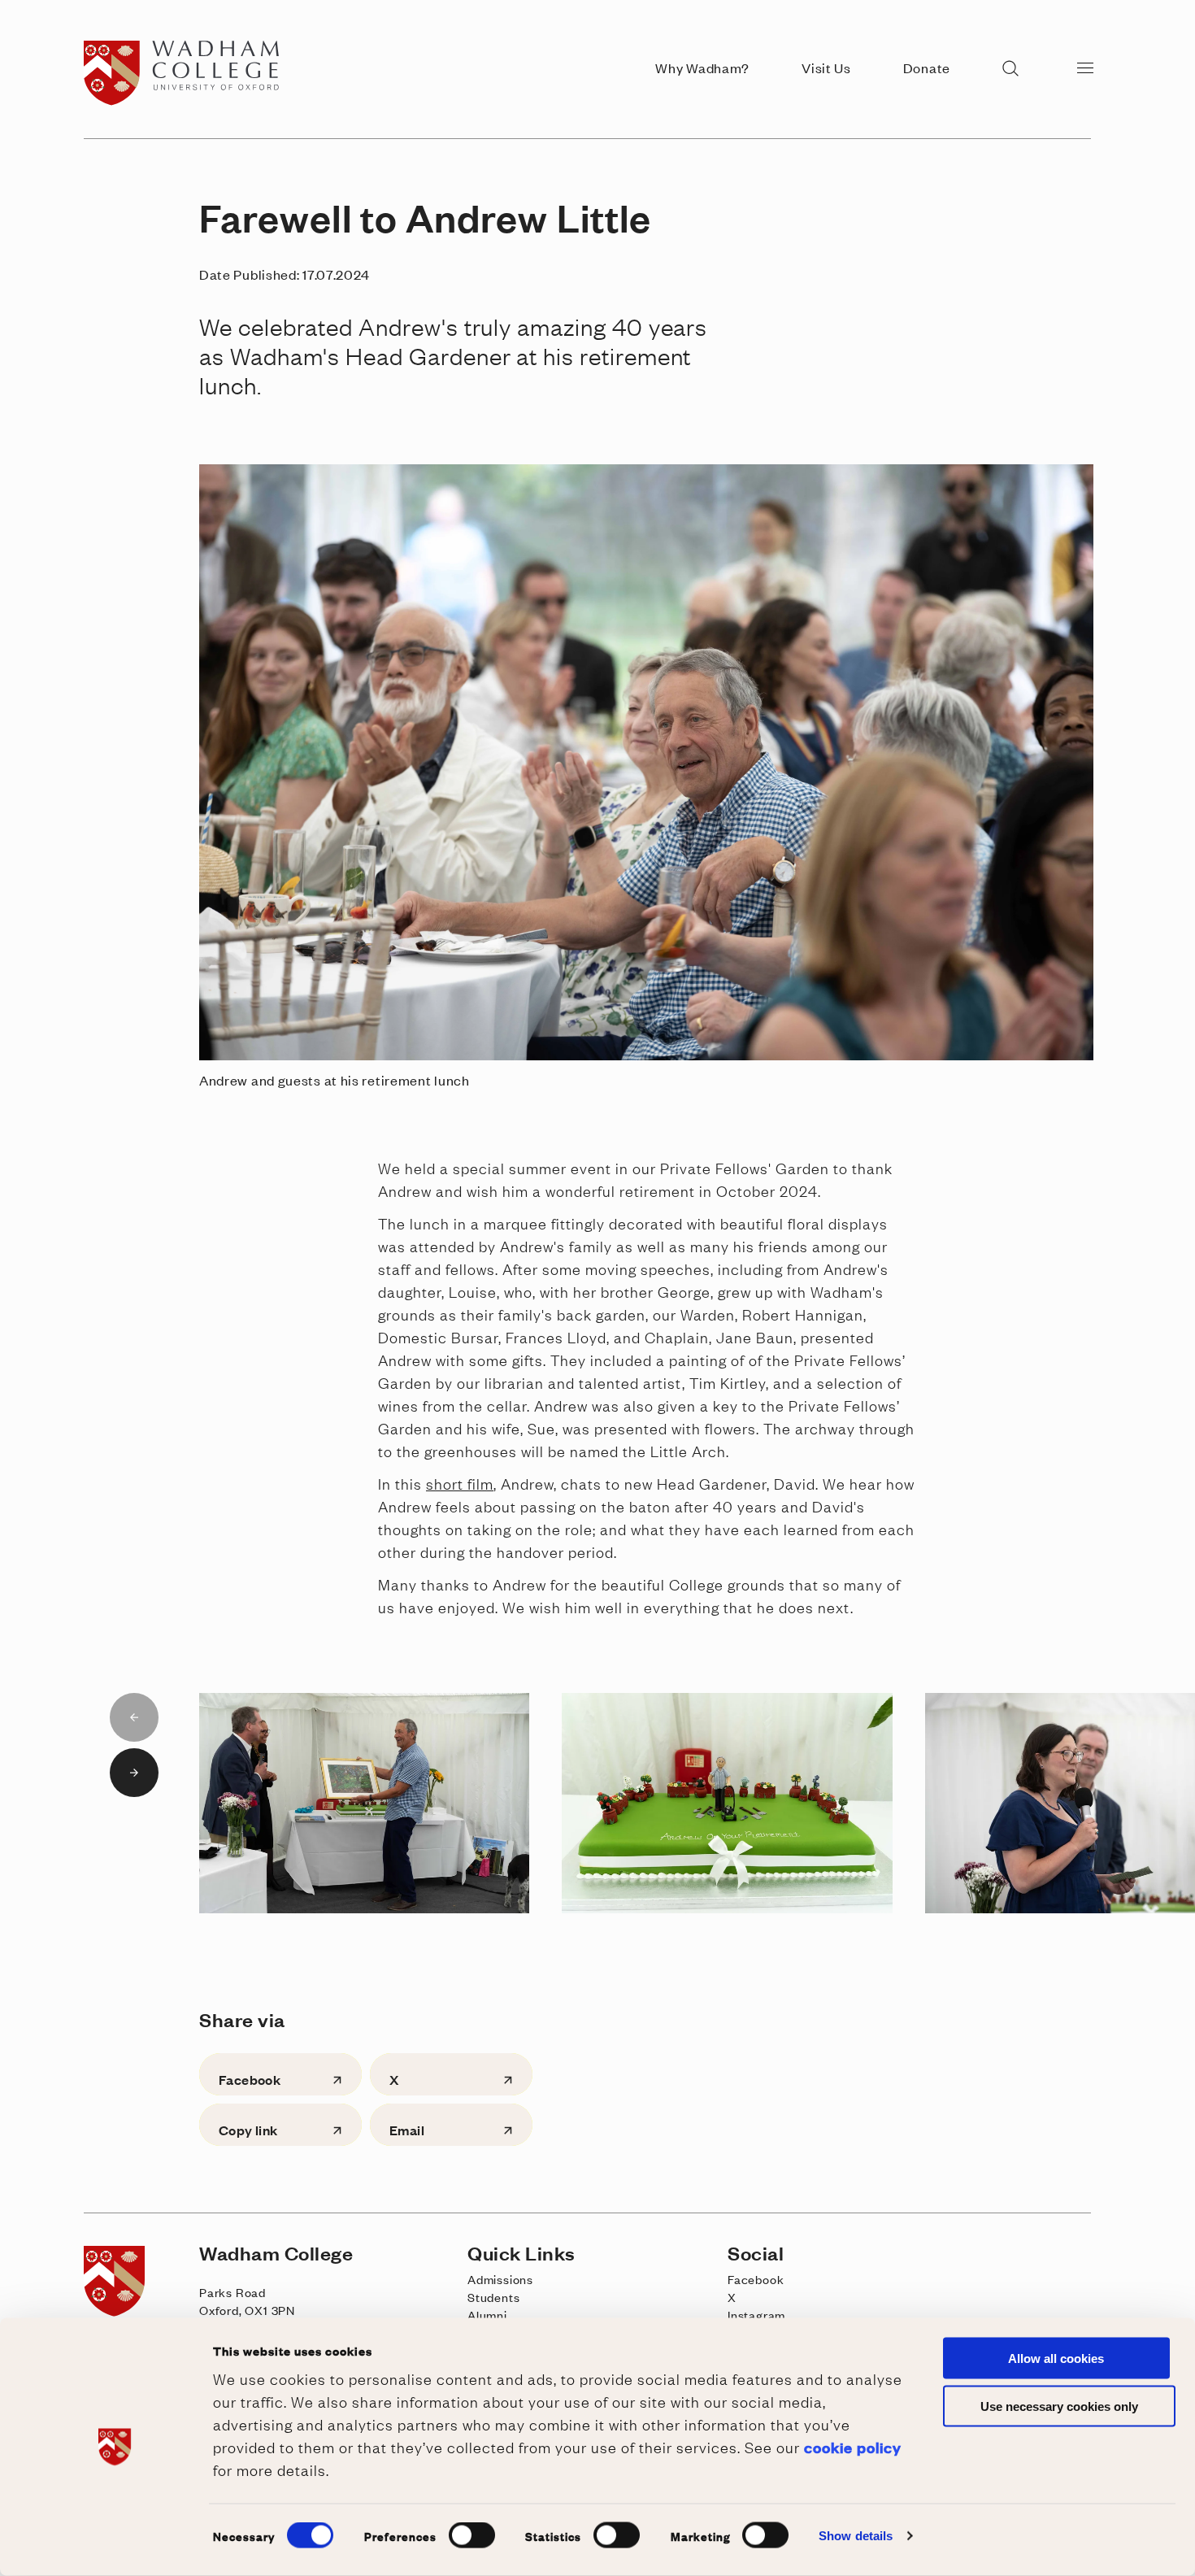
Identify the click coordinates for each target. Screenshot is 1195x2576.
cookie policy (853, 2446)
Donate (927, 67)
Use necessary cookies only (1059, 2406)
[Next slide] (134, 1773)
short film (460, 1483)
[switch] (472, 2535)
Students (493, 2297)
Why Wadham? (702, 67)
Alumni (487, 2315)
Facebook (756, 2279)
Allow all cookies (1056, 2358)
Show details (856, 2536)
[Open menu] (1085, 67)
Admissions (500, 2279)
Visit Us (826, 67)
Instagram (756, 2315)
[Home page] (186, 101)
